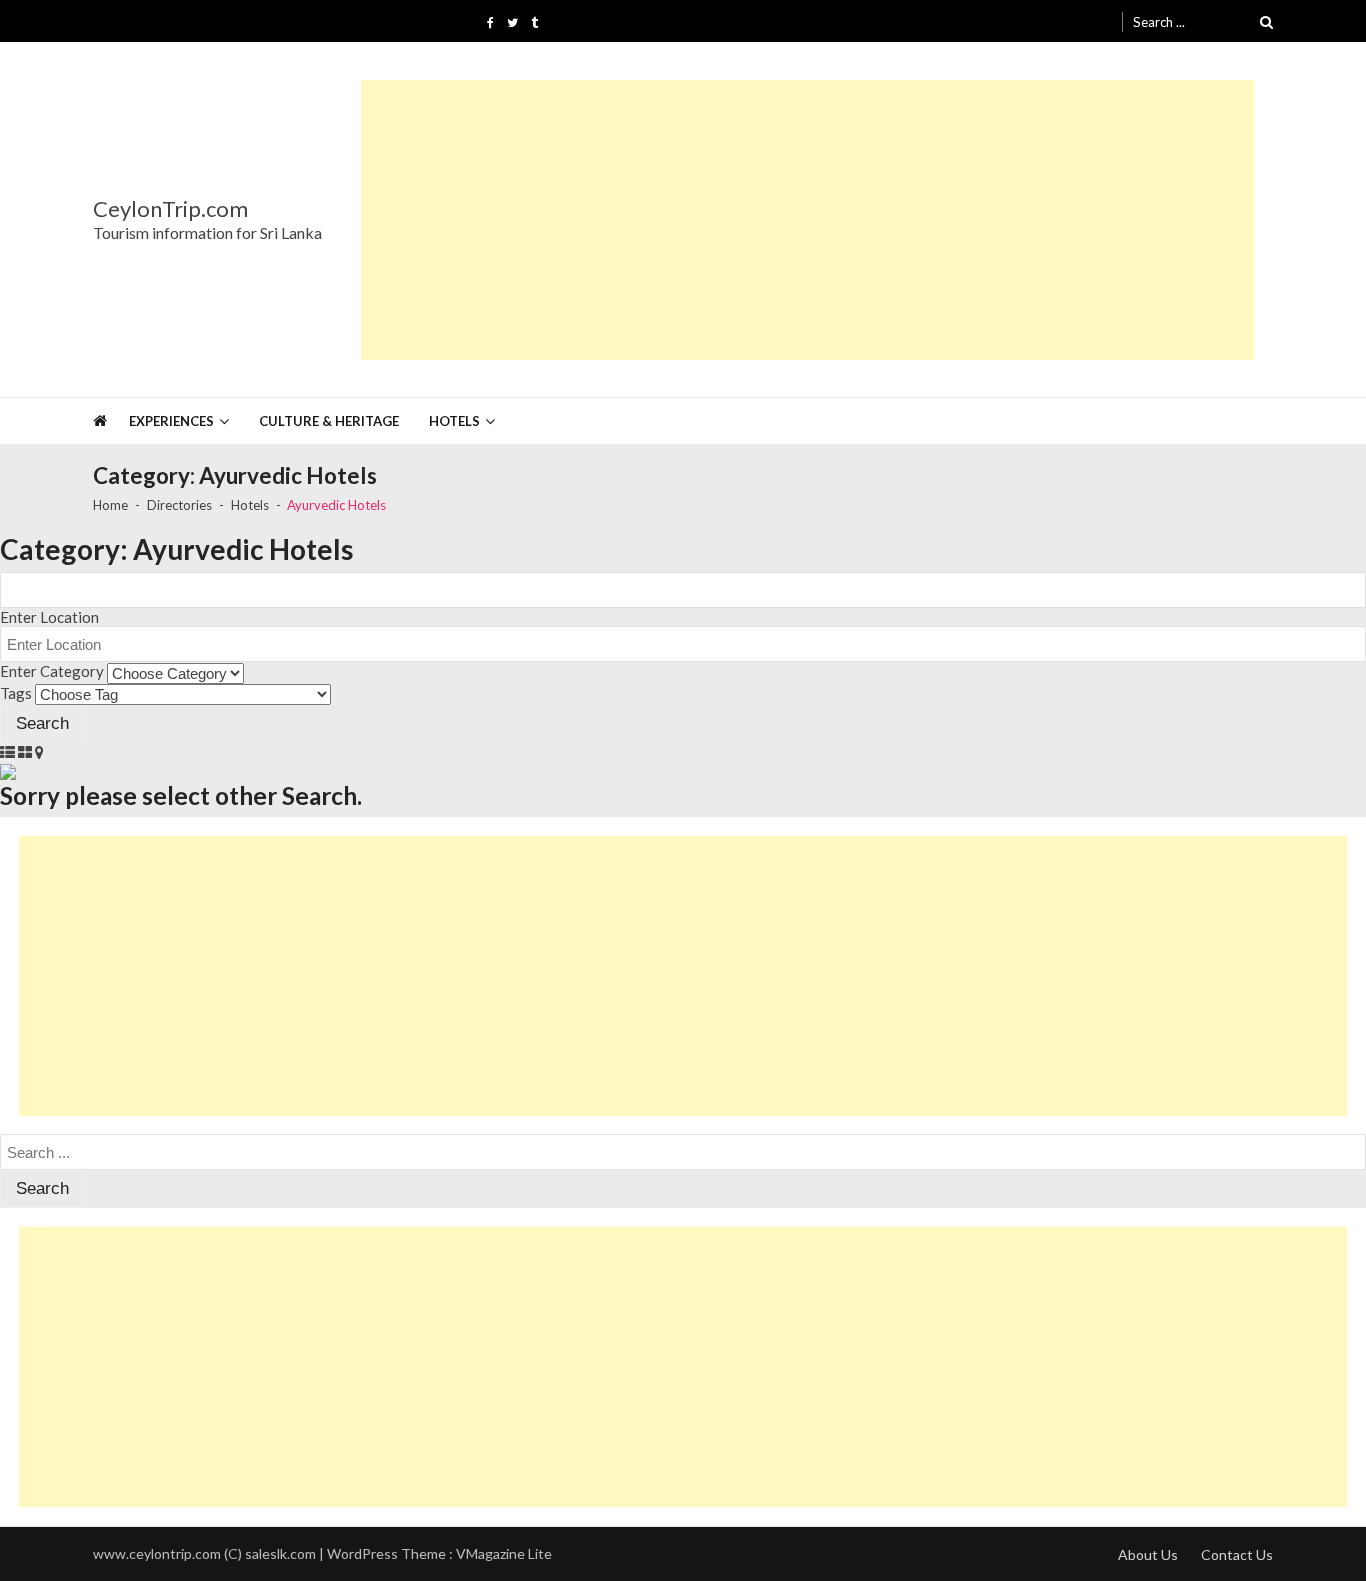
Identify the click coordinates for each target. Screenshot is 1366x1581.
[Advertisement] (807, 220)
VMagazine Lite (504, 1553)
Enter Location (49, 617)
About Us (1148, 1554)
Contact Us (1237, 1554)
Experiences (171, 421)
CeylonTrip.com (170, 209)
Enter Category (52, 671)
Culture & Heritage (329, 421)
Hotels (454, 421)
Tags (16, 693)
